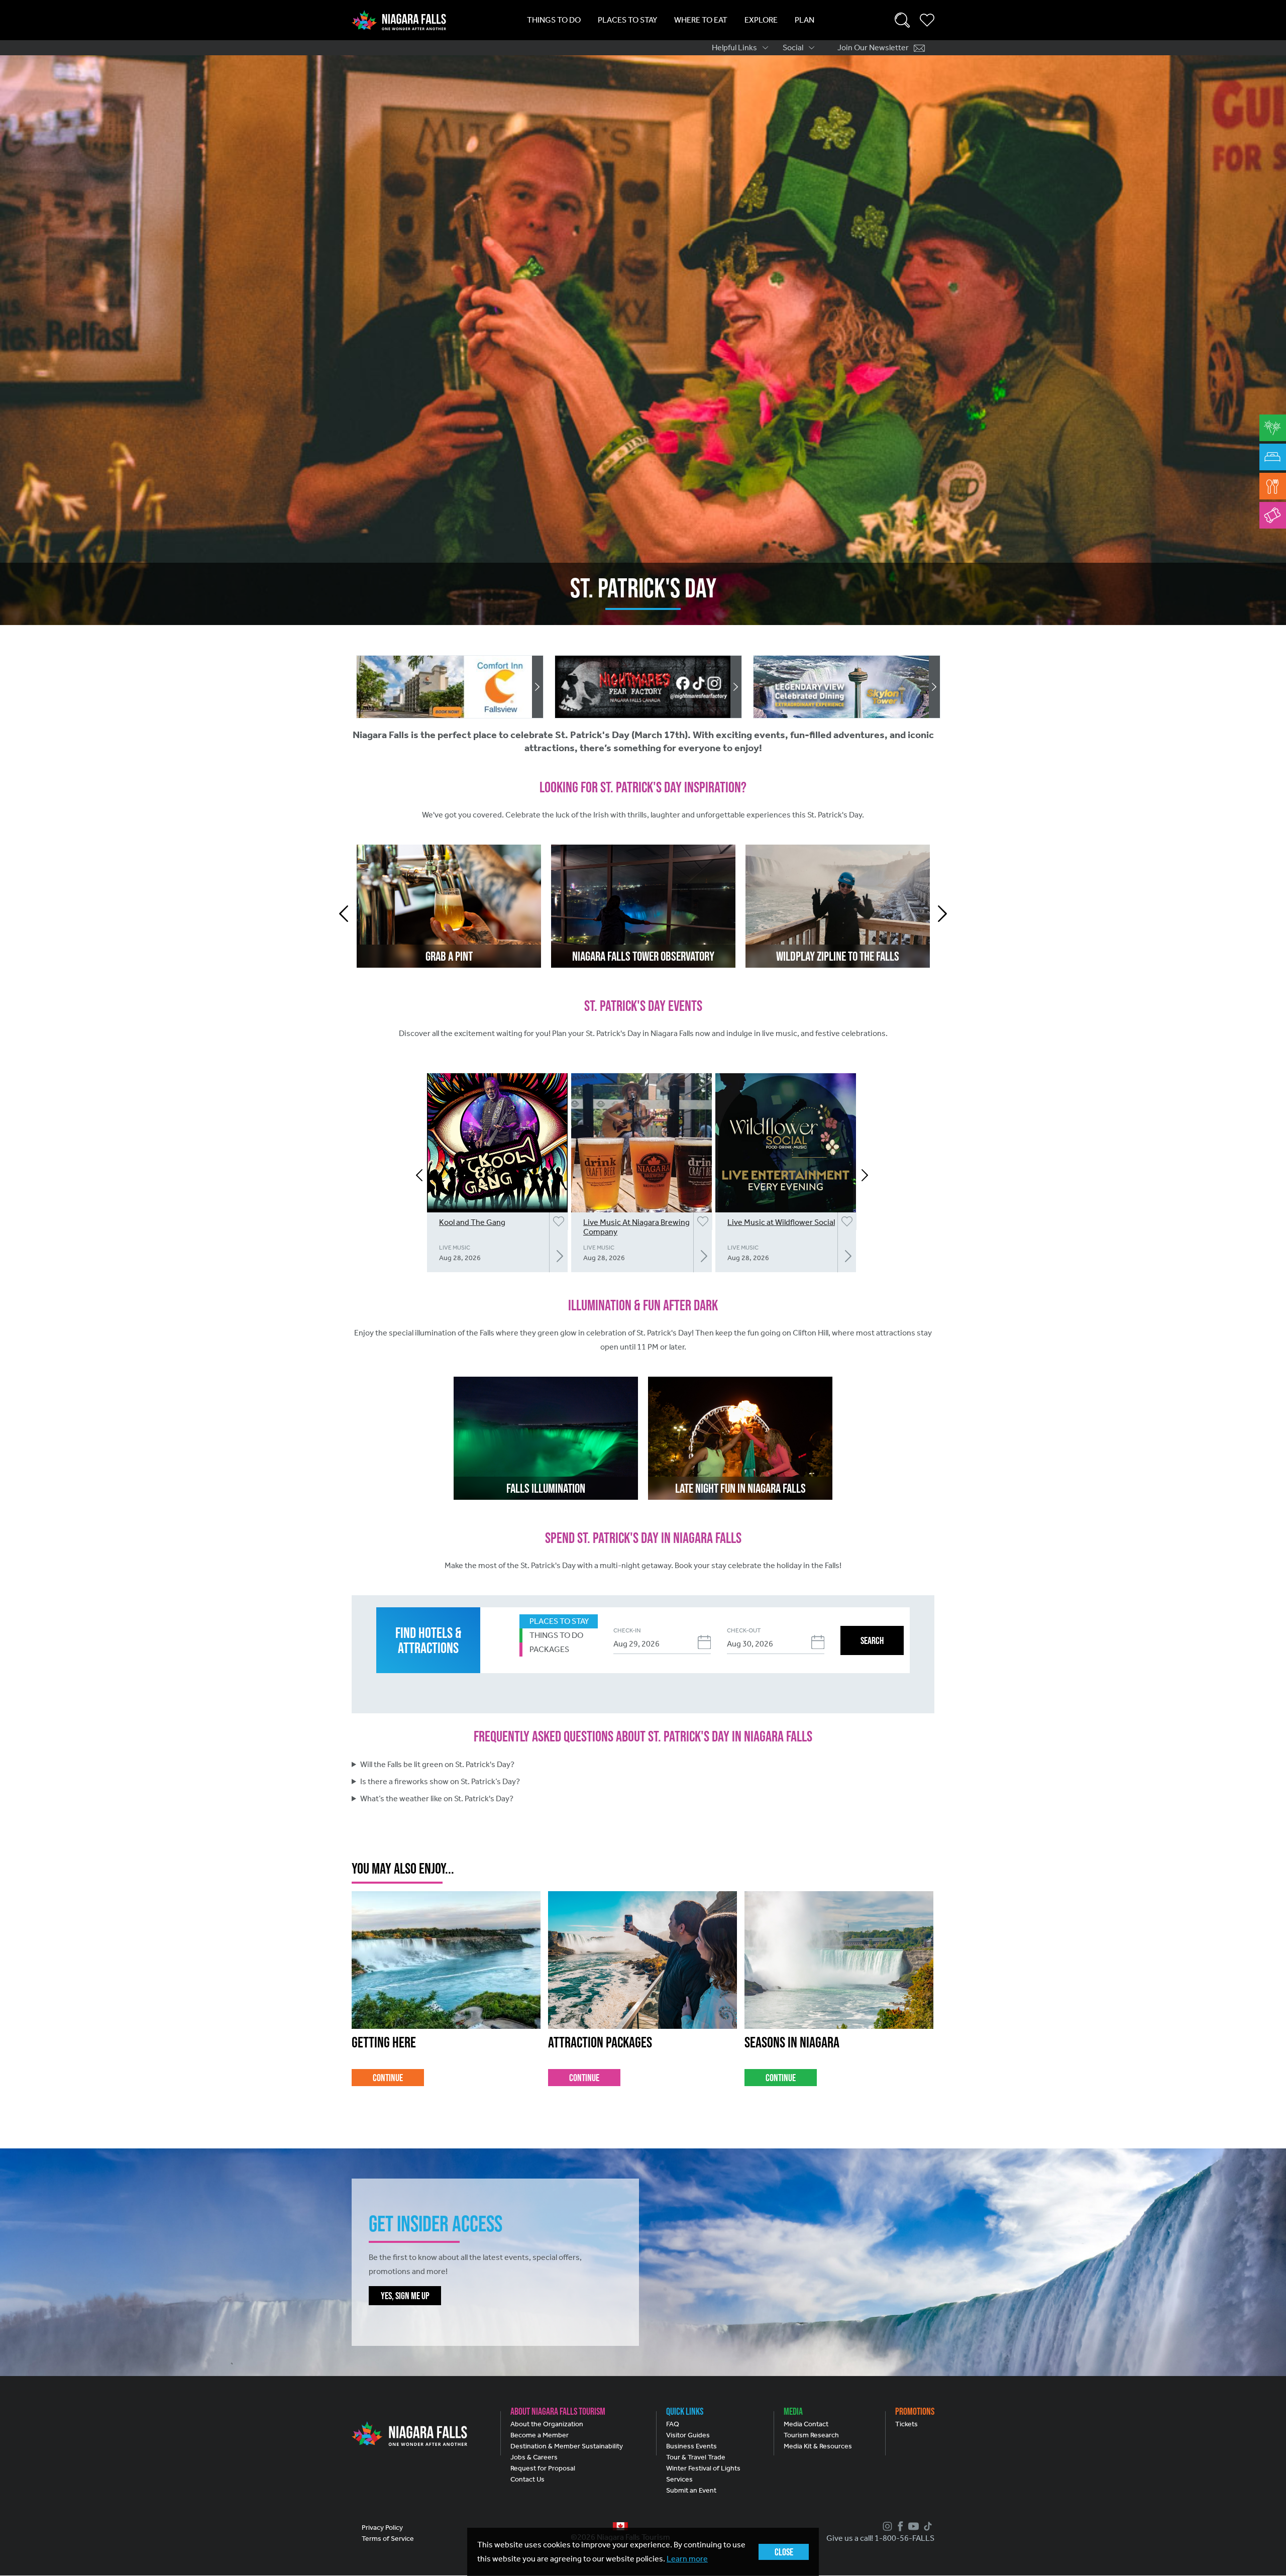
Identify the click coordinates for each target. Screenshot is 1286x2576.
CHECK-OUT (744, 1630)
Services (679, 2479)
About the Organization (547, 2424)
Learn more (687, 2559)
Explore (761, 20)
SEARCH (872, 1640)
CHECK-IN (627, 1630)
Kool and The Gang (472, 1222)
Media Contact (806, 2424)
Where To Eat (701, 20)
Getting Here (384, 2042)
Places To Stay (627, 20)
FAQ (673, 2424)
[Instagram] (886, 2526)
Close (784, 2552)
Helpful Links (734, 47)
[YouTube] (912, 2526)
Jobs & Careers (534, 2457)
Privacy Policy (382, 2528)
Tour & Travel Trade (696, 2457)
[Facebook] (899, 2526)
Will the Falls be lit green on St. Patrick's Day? (437, 1764)
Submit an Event (691, 2490)
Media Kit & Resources (818, 2446)
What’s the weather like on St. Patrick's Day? (437, 1798)
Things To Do (554, 20)
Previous (344, 914)
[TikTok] (927, 2526)
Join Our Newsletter (873, 47)
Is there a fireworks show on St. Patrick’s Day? (440, 1781)
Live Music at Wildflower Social (781, 1222)
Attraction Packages (600, 2042)
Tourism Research (811, 2435)
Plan (805, 20)
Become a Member (540, 2435)
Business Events (691, 2446)
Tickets (906, 2424)
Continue (388, 2078)
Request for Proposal (543, 2468)
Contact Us (527, 2479)
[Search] (902, 20)
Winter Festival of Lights (703, 2468)
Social (793, 47)
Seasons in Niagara (792, 2042)
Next (942, 914)
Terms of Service (388, 2539)
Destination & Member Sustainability (567, 2446)
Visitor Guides (688, 2435)
